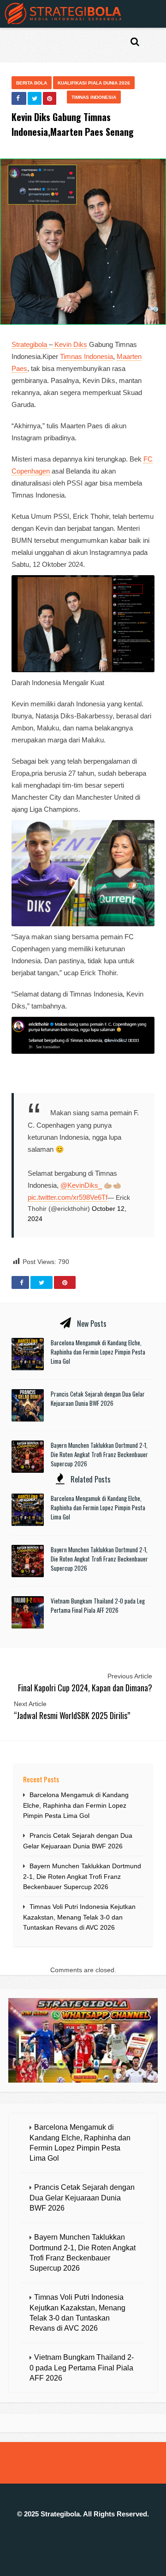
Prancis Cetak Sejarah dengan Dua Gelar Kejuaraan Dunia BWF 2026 (98, 1398)
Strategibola (30, 344)
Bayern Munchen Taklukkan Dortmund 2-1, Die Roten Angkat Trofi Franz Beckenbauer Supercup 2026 (99, 1454)
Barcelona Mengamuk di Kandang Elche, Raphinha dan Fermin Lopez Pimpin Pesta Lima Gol (98, 1352)
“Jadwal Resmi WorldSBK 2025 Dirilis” (72, 1715)
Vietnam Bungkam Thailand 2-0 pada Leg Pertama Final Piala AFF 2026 (98, 1605)
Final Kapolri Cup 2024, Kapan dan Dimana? (85, 1688)
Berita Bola (32, 83)
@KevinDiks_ (81, 1185)
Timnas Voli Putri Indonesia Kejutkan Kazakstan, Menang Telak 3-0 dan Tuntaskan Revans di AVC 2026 (79, 1917)
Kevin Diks (70, 344)
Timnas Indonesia (94, 97)
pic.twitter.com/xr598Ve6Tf (68, 1197)
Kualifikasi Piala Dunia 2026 (94, 83)
